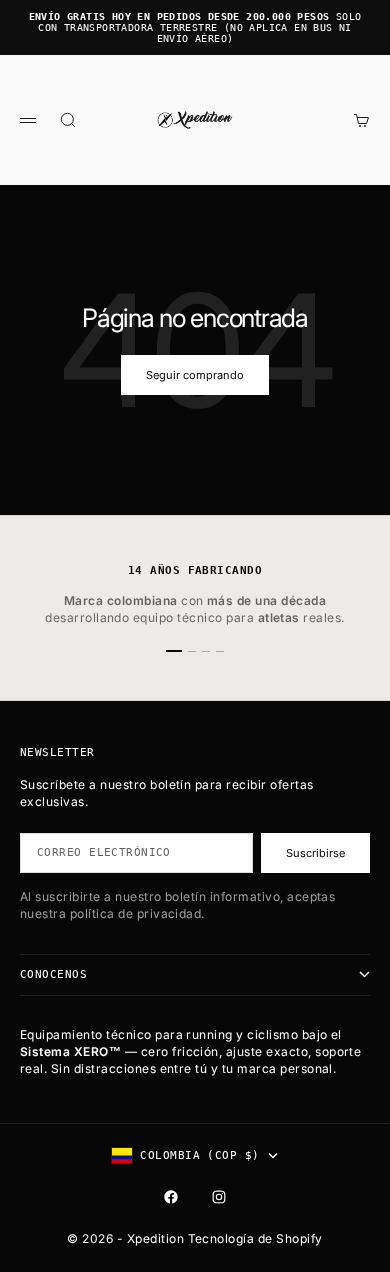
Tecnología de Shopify (255, 1238)
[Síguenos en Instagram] (219, 1197)
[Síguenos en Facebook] (171, 1197)
